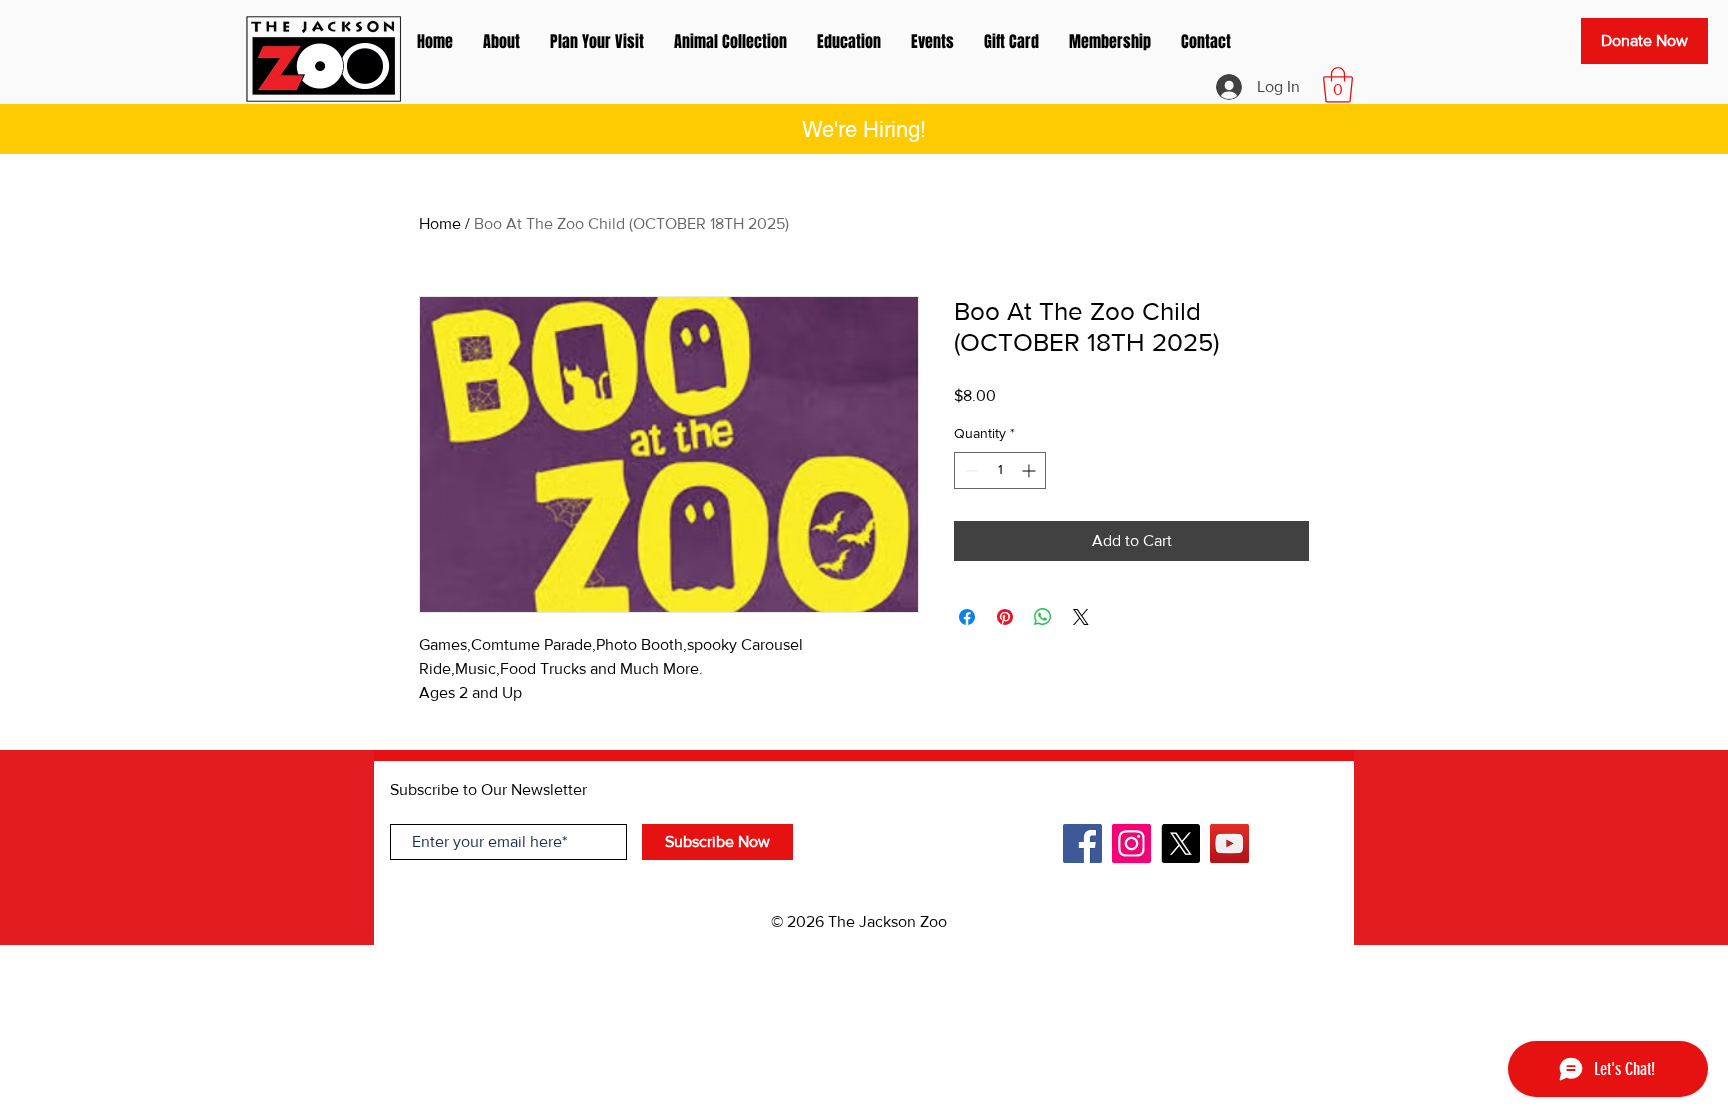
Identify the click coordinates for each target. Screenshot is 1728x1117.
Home (440, 223)
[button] (1338, 85)
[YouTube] (1229, 843)
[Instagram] (1131, 843)
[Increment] (1030, 470)
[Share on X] (1081, 617)
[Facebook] (1082, 843)
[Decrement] (969, 470)
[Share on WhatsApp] (1043, 617)
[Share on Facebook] (967, 617)
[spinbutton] (1000, 470)
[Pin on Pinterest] (1005, 617)
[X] (1180, 843)
